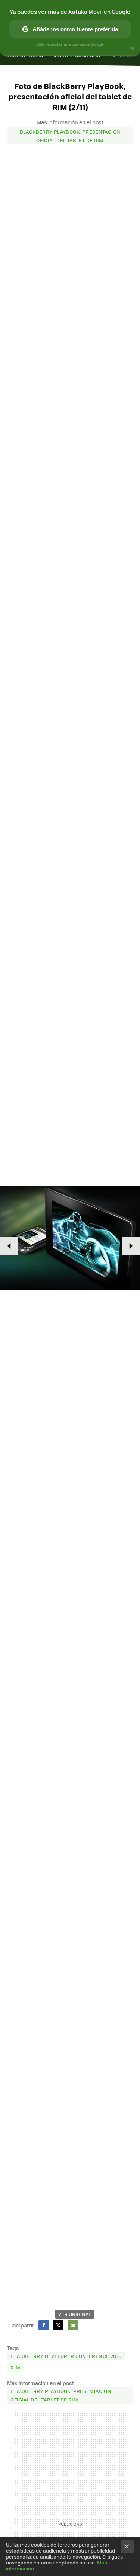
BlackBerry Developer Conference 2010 (66, 2356)
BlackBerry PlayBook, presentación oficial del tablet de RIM (70, 136)
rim (15, 2367)
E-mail (73, 2325)
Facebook (44, 2325)
